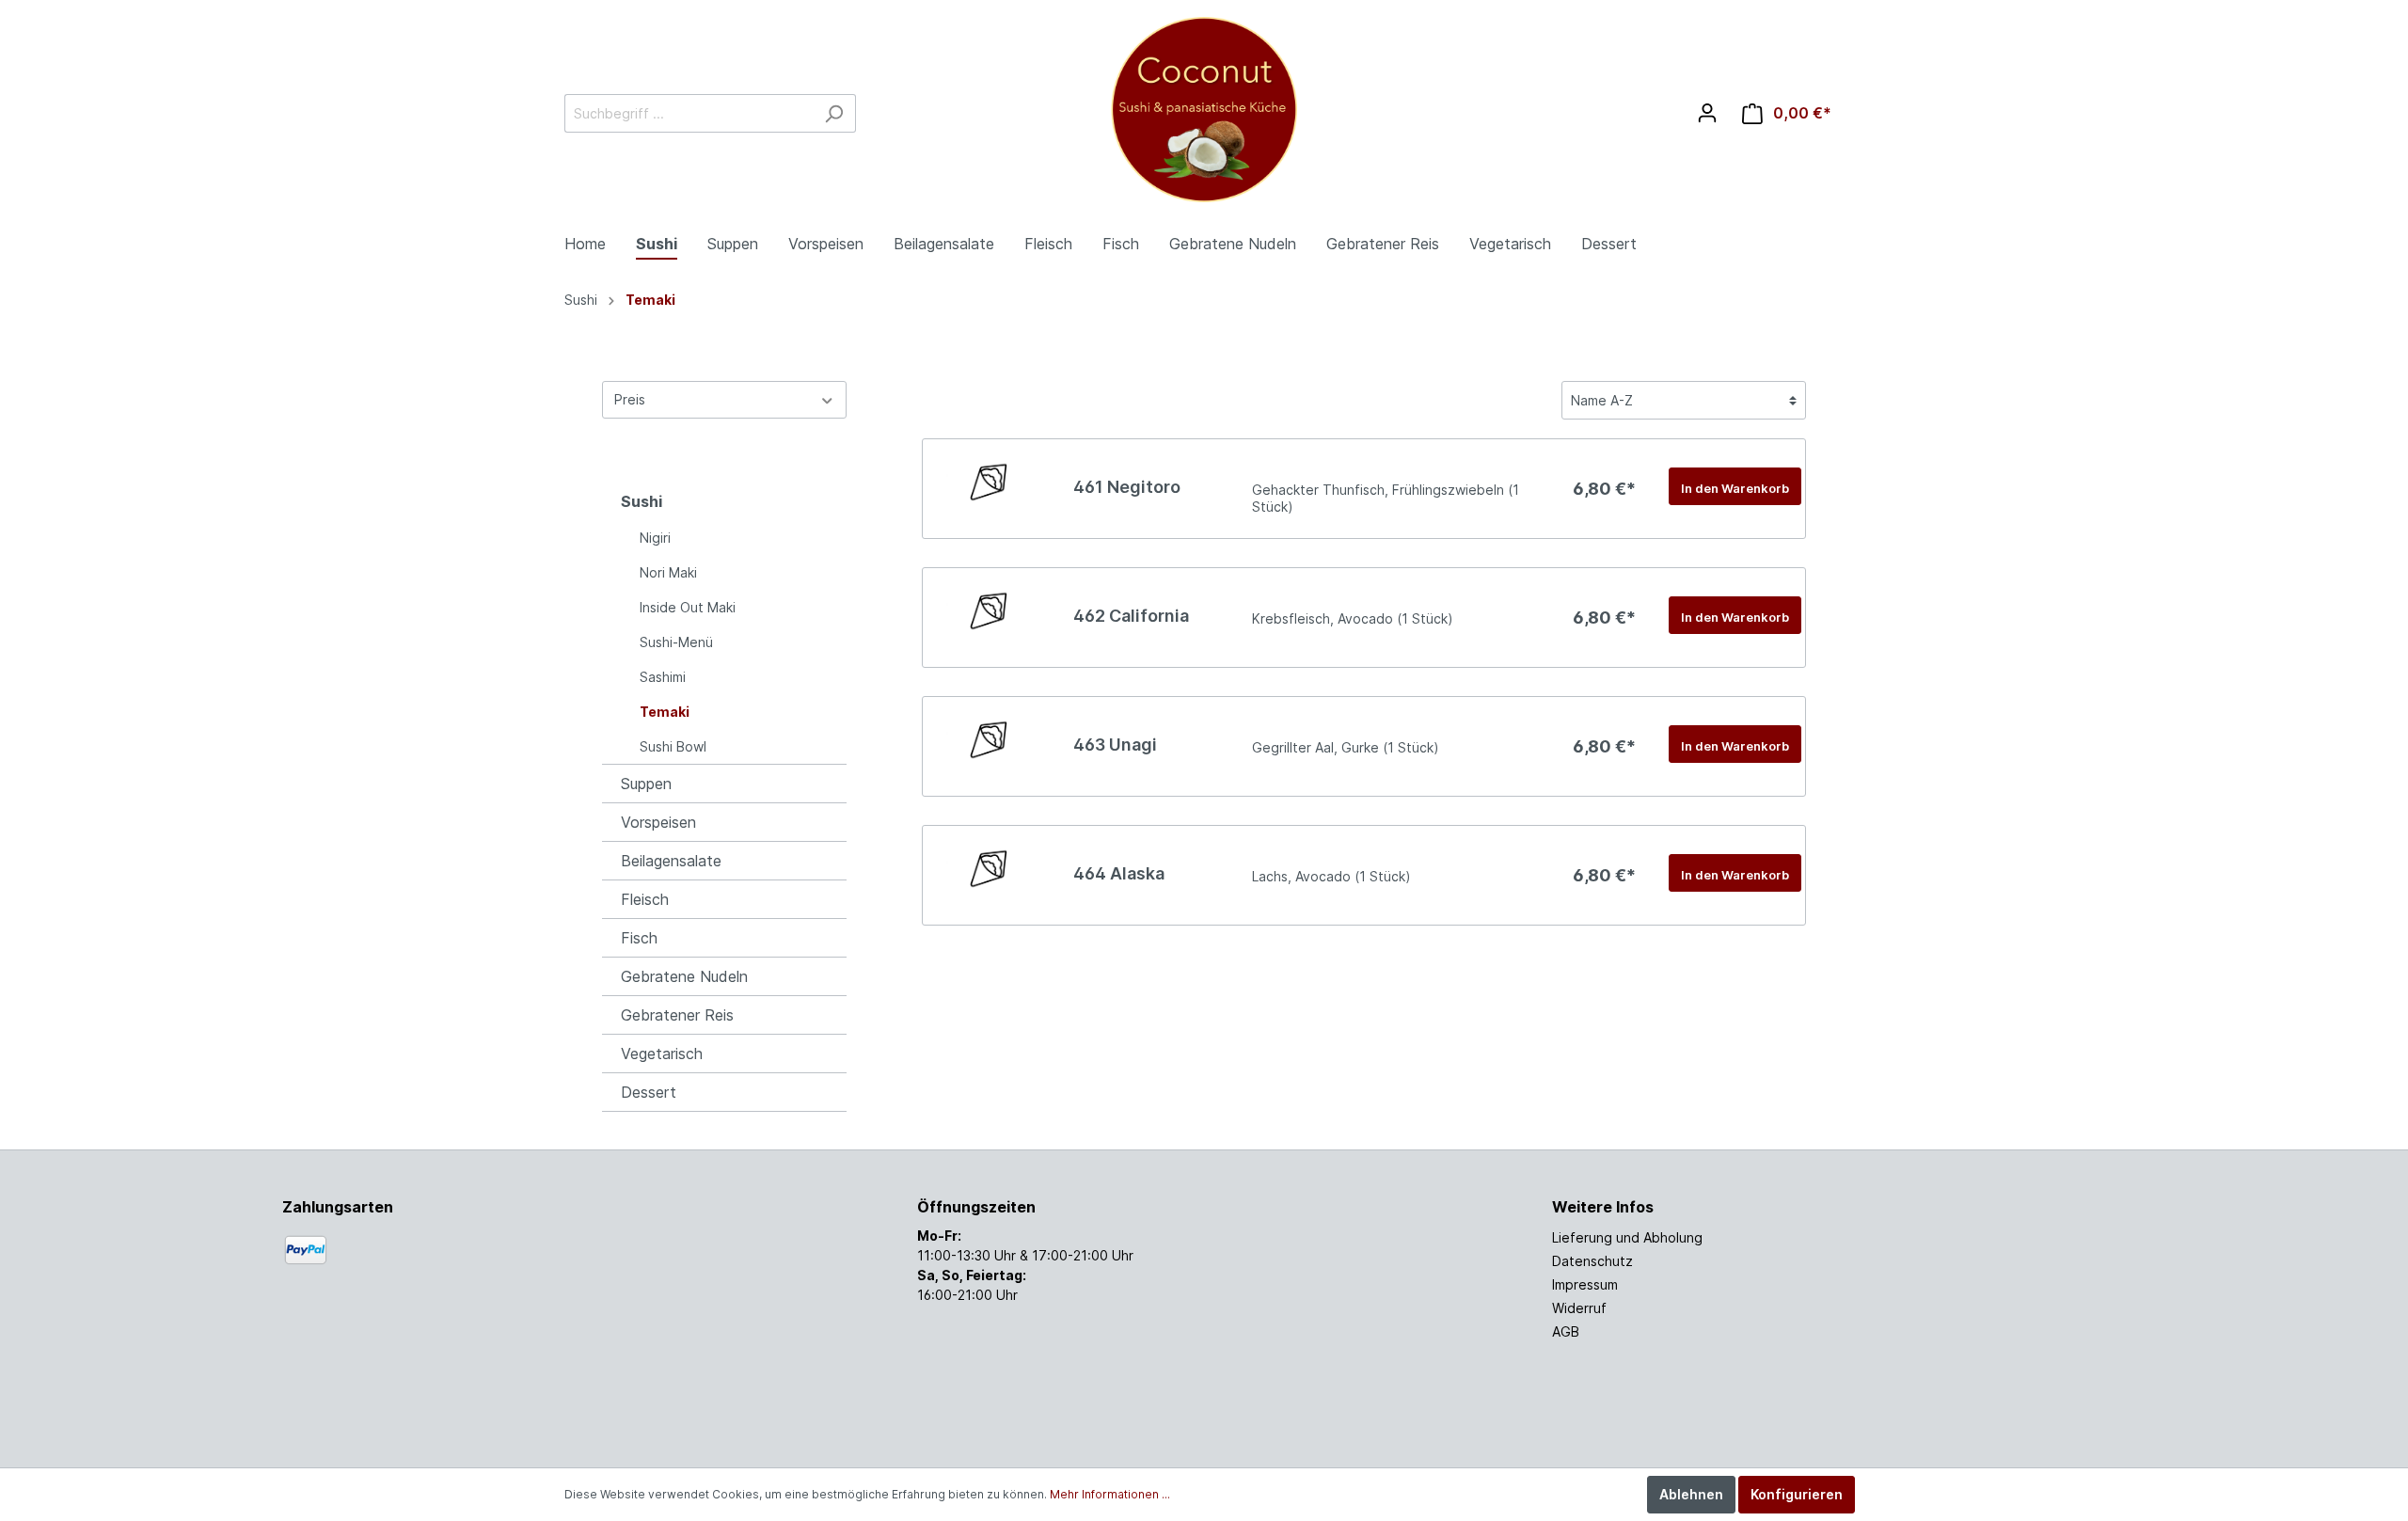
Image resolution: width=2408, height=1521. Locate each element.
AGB (1566, 1331)
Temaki (665, 712)
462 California (1131, 616)
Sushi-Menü (676, 642)
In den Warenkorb (1735, 488)
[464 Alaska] (989, 868)
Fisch (639, 938)
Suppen (646, 784)
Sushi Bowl (673, 746)
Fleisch (645, 899)
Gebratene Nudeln (684, 976)
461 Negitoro (1127, 487)
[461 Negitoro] (989, 482)
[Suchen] (834, 113)
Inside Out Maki (688, 607)
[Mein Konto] (1707, 113)
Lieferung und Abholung (1627, 1237)
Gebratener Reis (677, 1015)
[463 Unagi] (989, 739)
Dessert (649, 1092)
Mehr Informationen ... (1110, 1494)
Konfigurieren (1797, 1494)
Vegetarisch (662, 1054)
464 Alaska (1119, 873)
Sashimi (663, 677)
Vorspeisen (658, 822)
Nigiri (655, 538)
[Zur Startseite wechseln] (1204, 110)
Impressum (1585, 1284)
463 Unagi (1115, 745)
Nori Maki (668, 572)
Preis (630, 399)
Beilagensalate (671, 861)
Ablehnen (1691, 1494)
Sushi (642, 501)
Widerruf (1579, 1308)
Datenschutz (1592, 1261)
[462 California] (989, 610)
